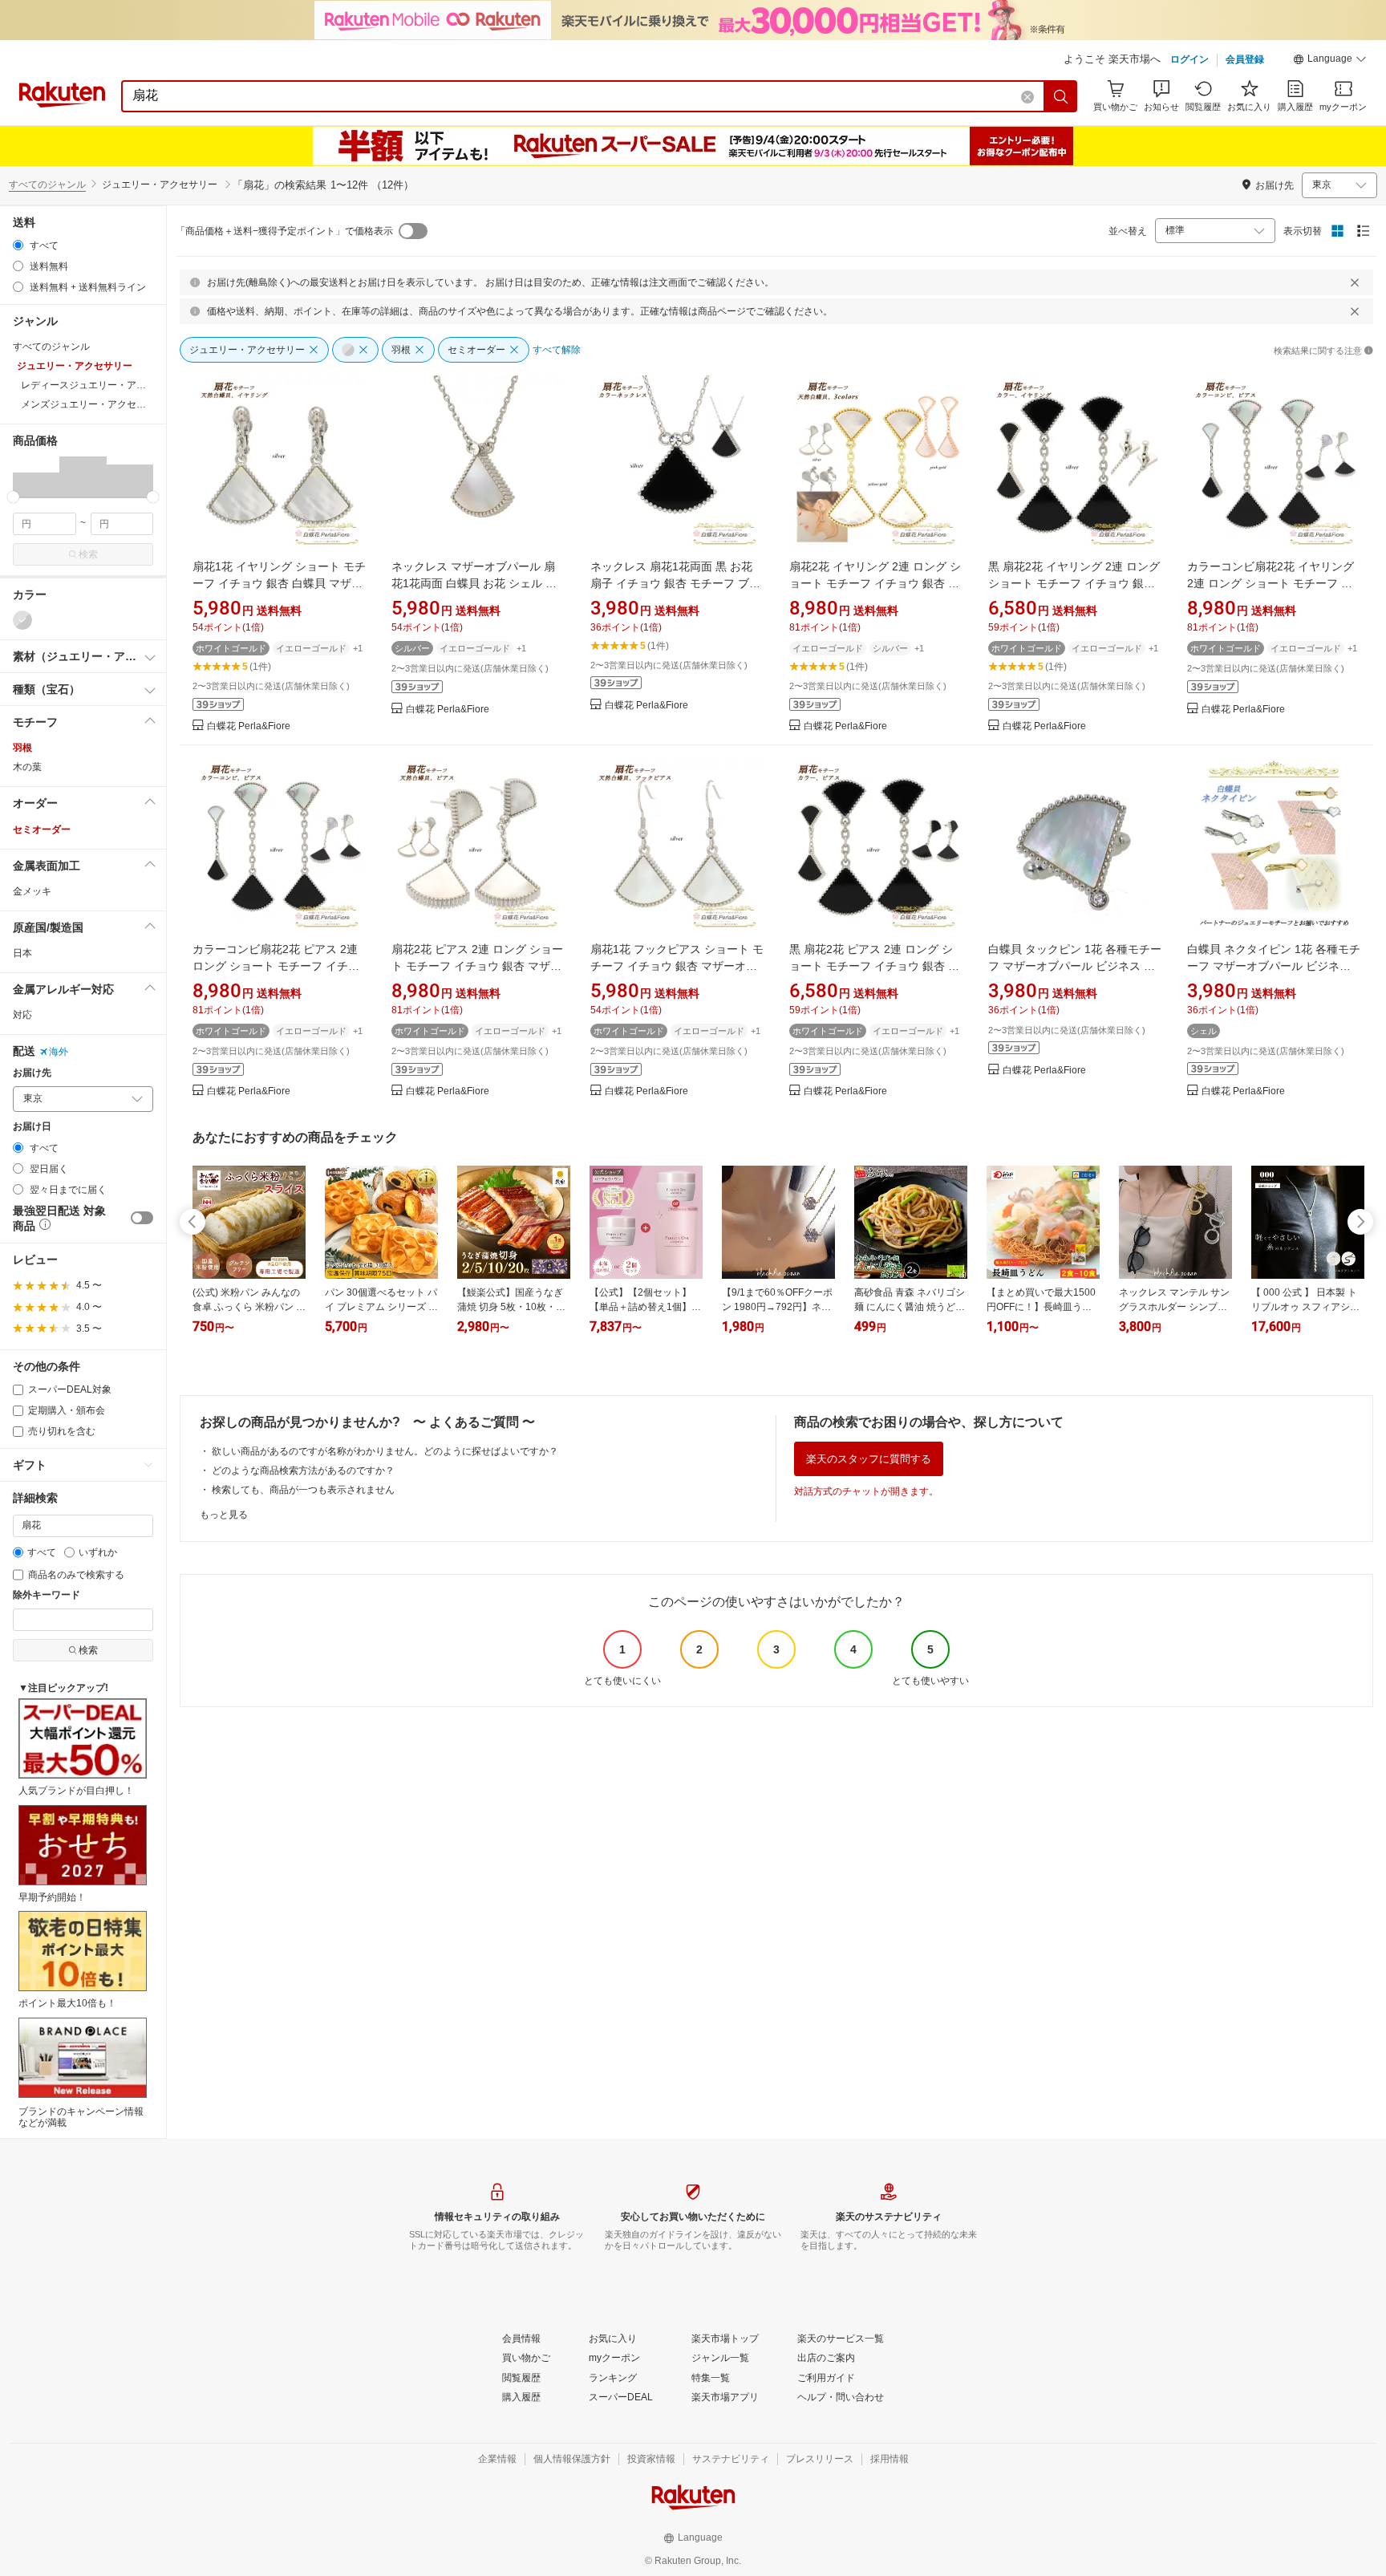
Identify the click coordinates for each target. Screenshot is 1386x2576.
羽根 (22, 748)
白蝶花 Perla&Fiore (249, 726)
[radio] (18, 245)
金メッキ (32, 891)
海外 (59, 1052)
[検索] (1061, 96)
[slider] (13, 497)
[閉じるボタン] (1355, 282)
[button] (1330, 61)
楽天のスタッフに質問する (869, 1459)
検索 (88, 554)
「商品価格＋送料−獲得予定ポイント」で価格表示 (284, 231)
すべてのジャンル (47, 185)
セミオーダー (42, 830)
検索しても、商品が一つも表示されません (303, 1490)
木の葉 (27, 767)
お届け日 (32, 1127)
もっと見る (224, 1515)
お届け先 (32, 1073)
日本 (22, 953)
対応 (22, 1015)
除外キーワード (47, 1595)
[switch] (142, 1218)
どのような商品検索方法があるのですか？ (303, 1471)
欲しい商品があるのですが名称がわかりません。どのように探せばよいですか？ (385, 1451)
